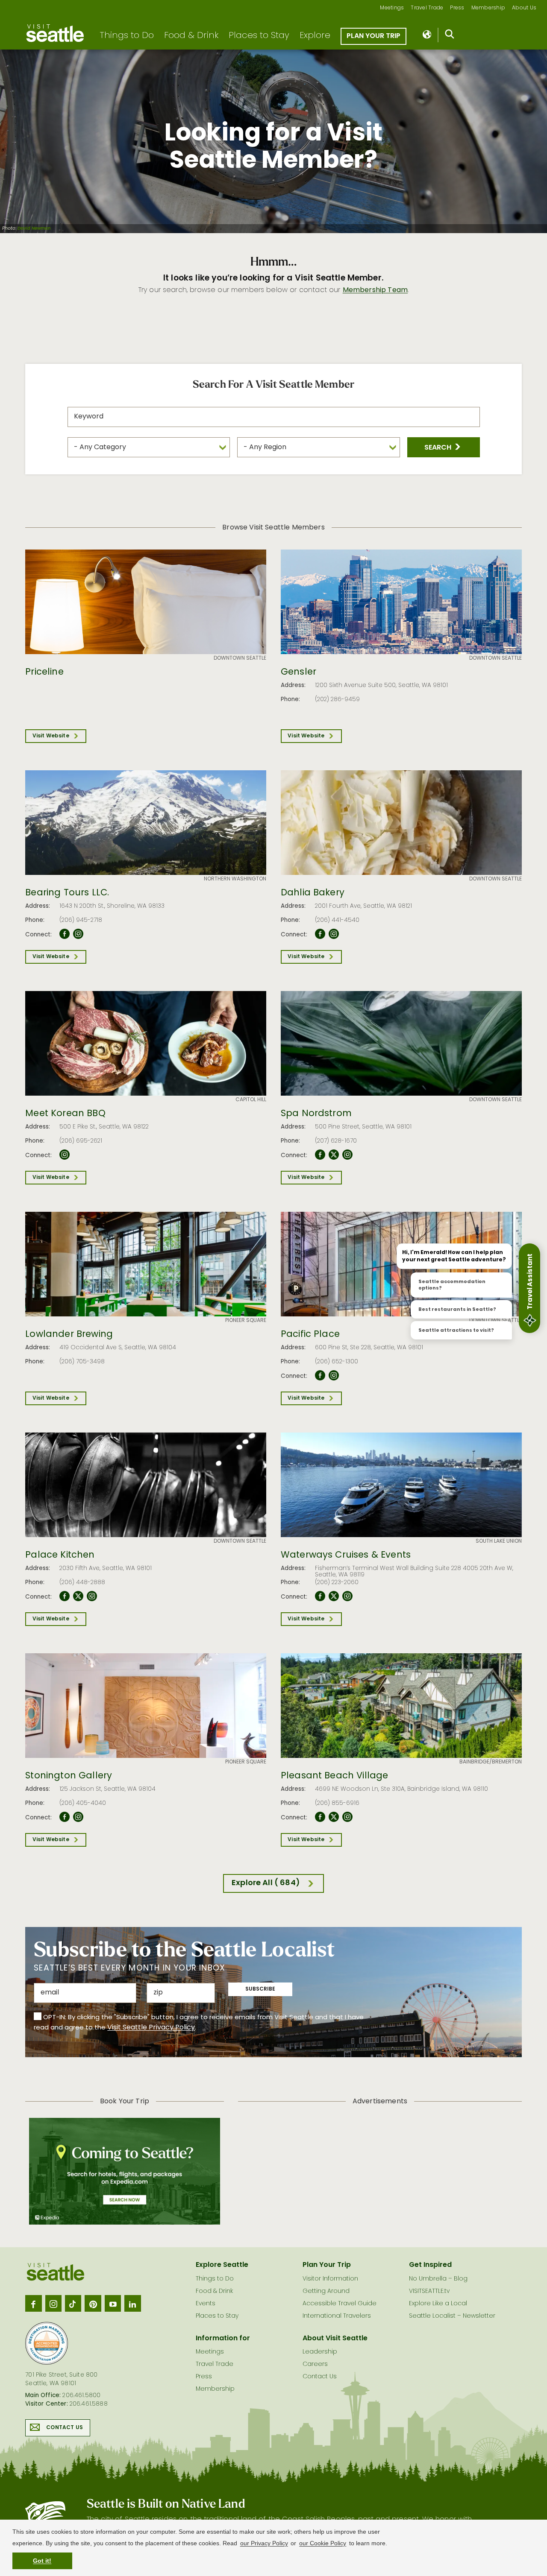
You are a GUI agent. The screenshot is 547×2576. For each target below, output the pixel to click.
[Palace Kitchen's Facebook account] (65, 1596)
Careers (315, 2364)
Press (457, 8)
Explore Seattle (222, 2265)
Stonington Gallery (69, 1776)
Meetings (392, 8)
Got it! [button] (42, 2561)
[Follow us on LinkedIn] (132, 2303)
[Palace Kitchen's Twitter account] (78, 1596)
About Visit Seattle (335, 2339)
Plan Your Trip (373, 36)
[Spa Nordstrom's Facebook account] (320, 1155)
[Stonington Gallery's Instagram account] (78, 1817)
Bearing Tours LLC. (67, 893)
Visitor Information (330, 2279)
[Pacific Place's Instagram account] (334, 1376)
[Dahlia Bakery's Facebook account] (320, 934)
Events (206, 2304)
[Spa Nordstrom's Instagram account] (347, 1155)
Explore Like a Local (438, 2304)
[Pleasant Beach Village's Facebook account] (320, 1817)
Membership (488, 8)
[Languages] (428, 35)
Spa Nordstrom (316, 1114)
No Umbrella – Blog (438, 2279)
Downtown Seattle (240, 658)
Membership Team (375, 290)
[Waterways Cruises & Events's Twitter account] (334, 1596)
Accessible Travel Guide (340, 2304)
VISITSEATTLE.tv (429, 2291)
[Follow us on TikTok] (73, 2303)
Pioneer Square (246, 1321)
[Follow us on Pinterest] (93, 2303)
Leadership (320, 2352)
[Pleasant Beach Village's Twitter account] (334, 1817)
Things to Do (127, 36)
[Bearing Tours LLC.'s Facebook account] (65, 934)
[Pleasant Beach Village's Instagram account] (347, 1817)
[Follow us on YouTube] (113, 2303)
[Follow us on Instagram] (53, 2303)
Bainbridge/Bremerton (491, 1762)
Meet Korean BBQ (65, 1114)
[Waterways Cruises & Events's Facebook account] (320, 1596)
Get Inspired (430, 2265)
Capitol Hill (251, 1100)
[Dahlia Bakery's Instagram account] (334, 934)
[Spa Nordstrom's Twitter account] (334, 1155)
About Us (524, 8)
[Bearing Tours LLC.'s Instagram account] (78, 934)
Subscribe (260, 1989)
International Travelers (337, 2316)
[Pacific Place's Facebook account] (320, 1376)
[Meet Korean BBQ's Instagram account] (65, 1155)
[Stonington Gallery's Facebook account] (65, 1817)
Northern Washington (235, 879)
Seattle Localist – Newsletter (452, 2316)
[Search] (450, 36)
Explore (315, 36)
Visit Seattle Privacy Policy (151, 2028)
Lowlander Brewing (69, 1335)
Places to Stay (259, 36)
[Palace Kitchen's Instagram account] (92, 1596)
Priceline (44, 673)
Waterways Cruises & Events (346, 1556)
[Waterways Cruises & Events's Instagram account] (347, 1596)
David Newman (34, 229)
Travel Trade (427, 8)
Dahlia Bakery (313, 893)
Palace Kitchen (60, 1556)
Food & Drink (191, 36)
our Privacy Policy (264, 2543)
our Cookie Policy (323, 2543)
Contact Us (65, 2428)
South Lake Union (499, 1541)
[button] (444, 447)
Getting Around (326, 2291)
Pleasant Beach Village (335, 1776)
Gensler (298, 673)
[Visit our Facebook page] (33, 2303)
